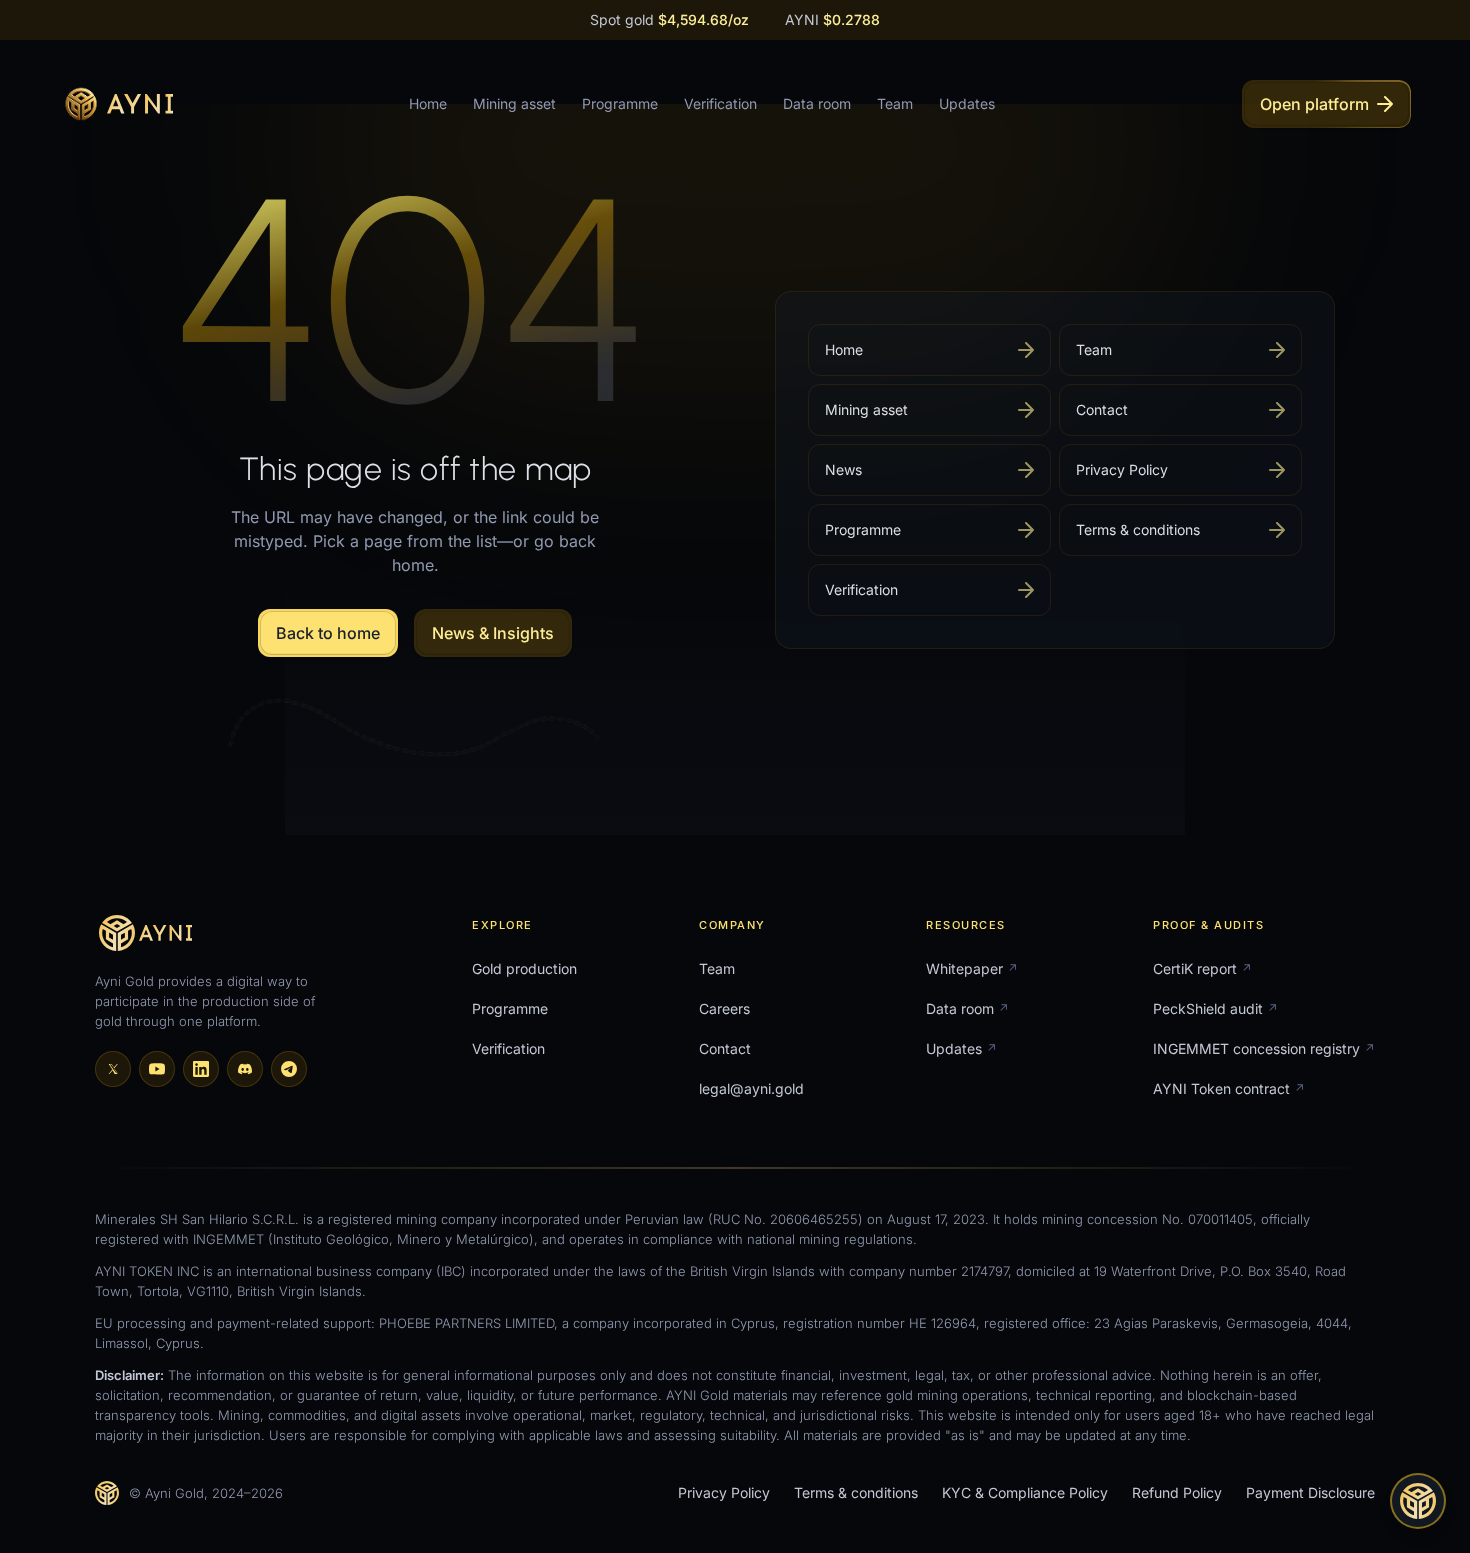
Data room (817, 103)
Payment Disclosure (1310, 1492)
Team (895, 103)
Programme (620, 103)
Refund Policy (1177, 1492)
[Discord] (245, 1069)
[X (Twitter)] (113, 1069)
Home (428, 103)
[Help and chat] (1418, 1501)
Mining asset (514, 103)
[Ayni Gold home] (116, 104)
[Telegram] (289, 1069)
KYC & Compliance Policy (1025, 1492)
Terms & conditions (856, 1492)
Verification (720, 103)
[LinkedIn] (201, 1069)
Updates (967, 103)
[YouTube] (157, 1069)
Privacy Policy (724, 1492)
